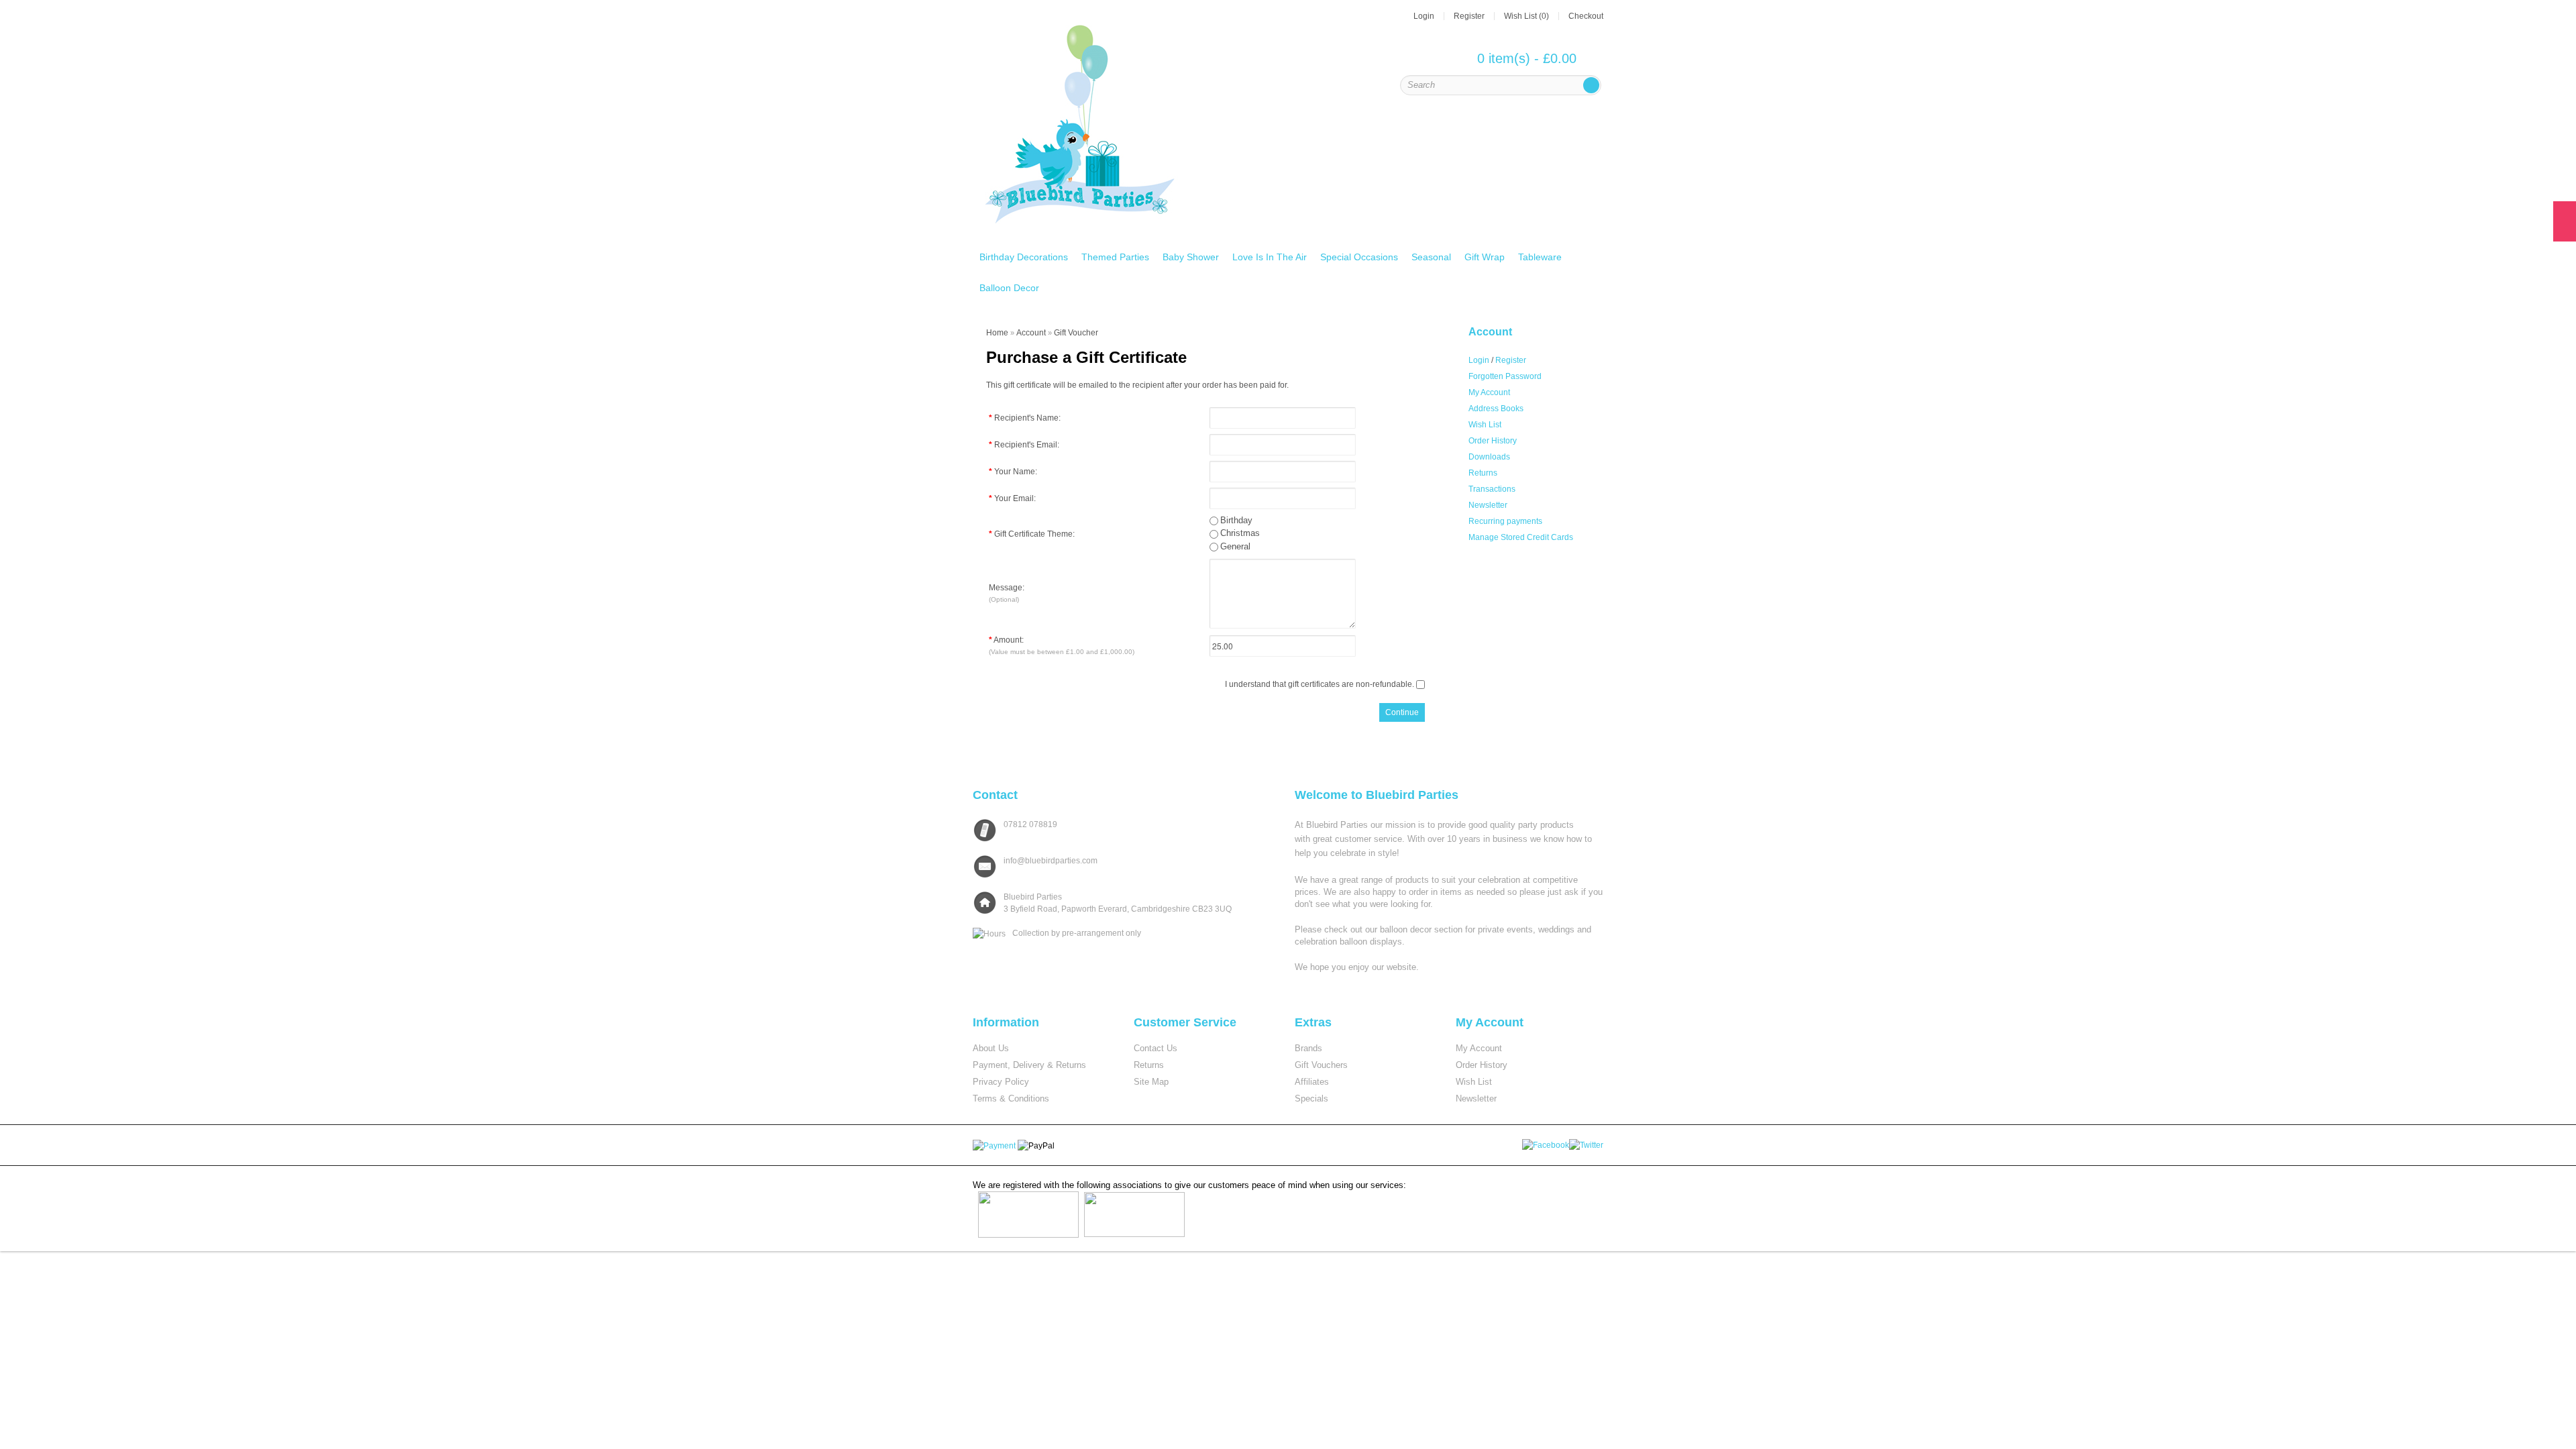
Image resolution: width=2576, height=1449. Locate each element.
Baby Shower (1191, 257)
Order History (1493, 441)
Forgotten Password (1505, 376)
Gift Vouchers (1321, 1065)
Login (1424, 16)
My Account (1489, 392)
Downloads (1489, 457)
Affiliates (1312, 1082)
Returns (1483, 473)
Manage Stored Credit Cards (1521, 537)
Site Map (1151, 1082)
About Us (991, 1048)
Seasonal (1431, 257)
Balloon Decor (1009, 288)
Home (997, 333)
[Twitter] (1587, 1144)
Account (1031, 333)
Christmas (1240, 533)
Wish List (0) (1526, 16)
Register (1469, 16)
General (1235, 546)
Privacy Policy (1001, 1082)
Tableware (1540, 257)
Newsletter (1488, 505)
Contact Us (1156, 1048)
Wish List (1485, 425)
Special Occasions (1359, 257)
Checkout (1586, 16)
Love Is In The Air (1270, 257)
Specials (1311, 1098)
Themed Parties (1115, 257)
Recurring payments (1505, 521)
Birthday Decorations (1024, 257)
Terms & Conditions (1011, 1098)
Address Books (1496, 409)
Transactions (1492, 489)
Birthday (1236, 520)
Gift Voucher (1076, 333)
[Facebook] (1547, 1144)
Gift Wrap (1485, 257)
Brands (1308, 1048)
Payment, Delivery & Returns (1029, 1065)
